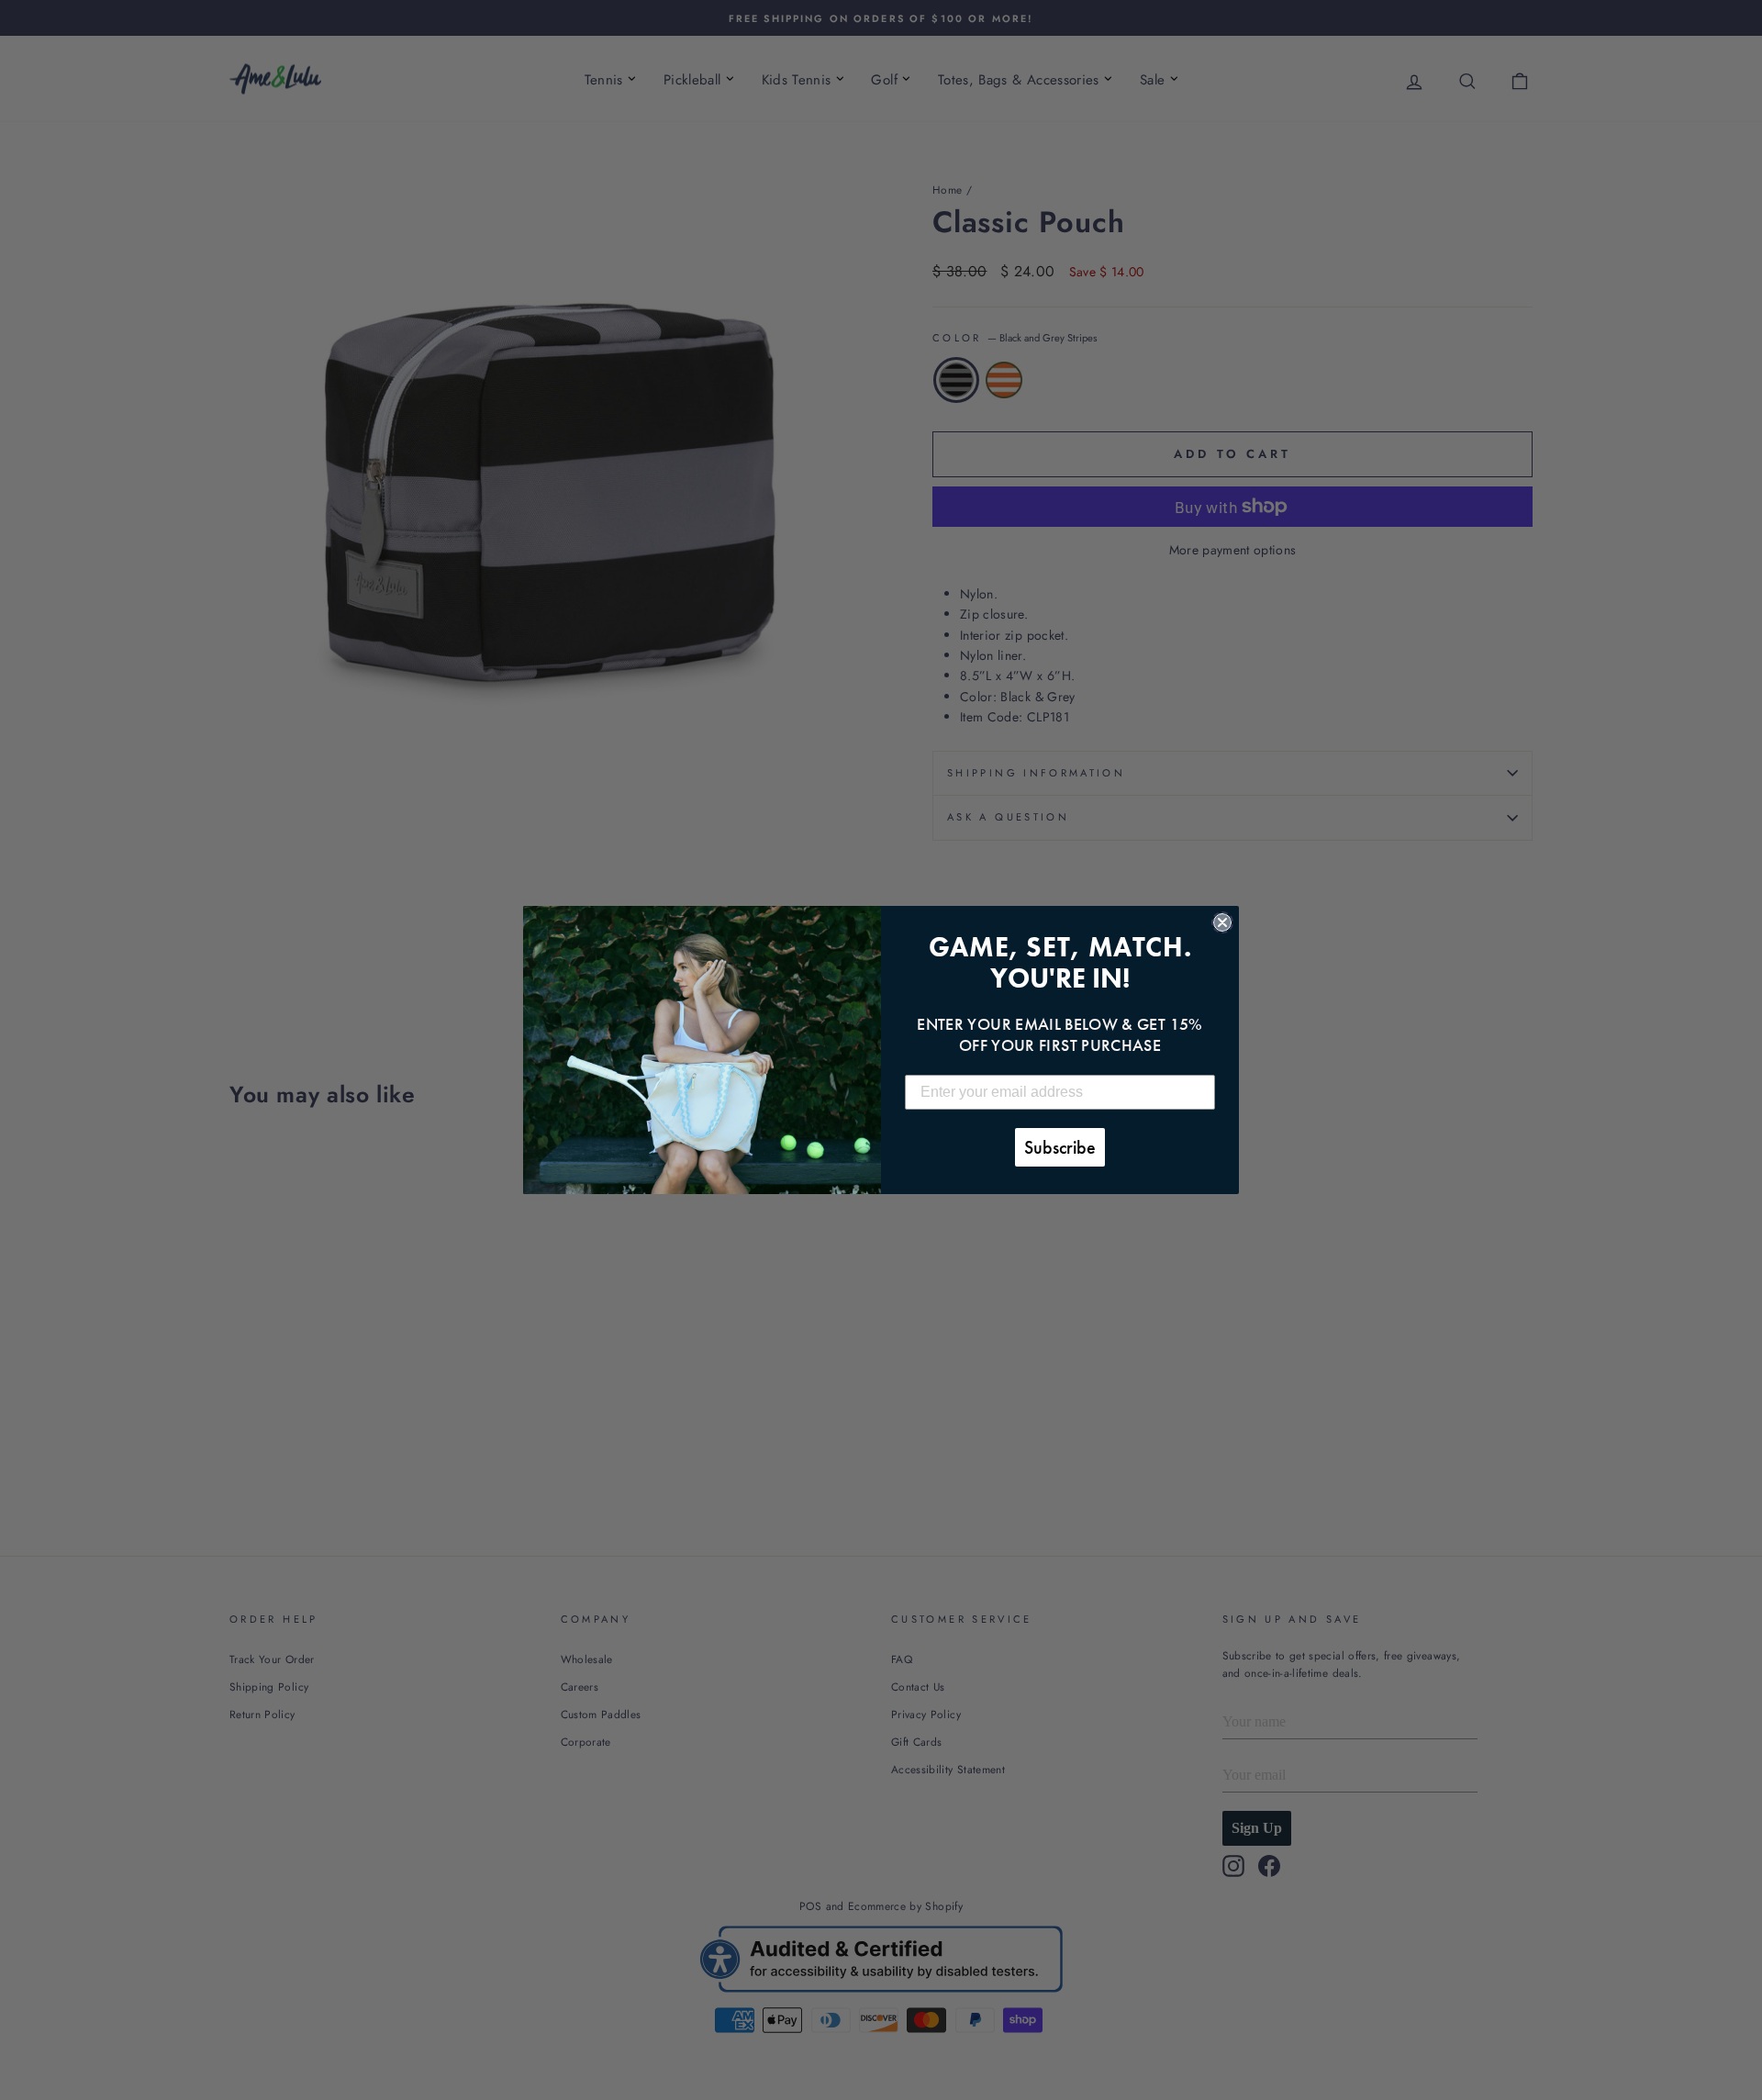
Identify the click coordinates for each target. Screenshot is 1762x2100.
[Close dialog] (1222, 922)
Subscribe (1060, 1147)
